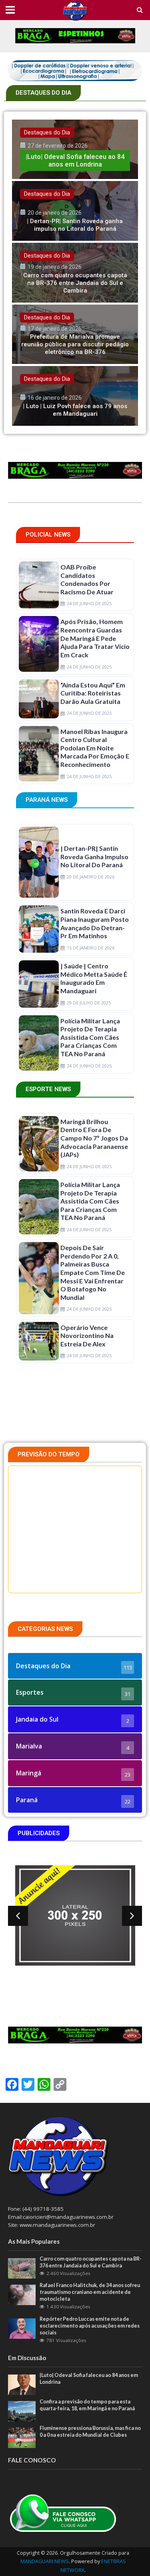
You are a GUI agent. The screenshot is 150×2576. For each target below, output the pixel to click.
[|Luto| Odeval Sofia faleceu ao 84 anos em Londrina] (75, 149)
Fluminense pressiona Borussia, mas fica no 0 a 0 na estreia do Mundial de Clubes (90, 2432)
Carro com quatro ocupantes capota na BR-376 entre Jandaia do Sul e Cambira (91, 2262)
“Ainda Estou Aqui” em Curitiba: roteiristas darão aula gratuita (93, 693)
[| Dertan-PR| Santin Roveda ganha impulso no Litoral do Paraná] (75, 211)
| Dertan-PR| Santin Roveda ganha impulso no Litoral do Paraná (94, 856)
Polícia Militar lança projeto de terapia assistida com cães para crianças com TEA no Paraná (90, 1037)
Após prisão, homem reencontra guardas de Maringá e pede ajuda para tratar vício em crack (95, 638)
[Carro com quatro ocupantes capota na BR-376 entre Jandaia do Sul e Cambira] (75, 273)
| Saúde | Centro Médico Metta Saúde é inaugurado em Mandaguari (94, 978)
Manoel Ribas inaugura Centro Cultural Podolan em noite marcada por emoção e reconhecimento (95, 748)
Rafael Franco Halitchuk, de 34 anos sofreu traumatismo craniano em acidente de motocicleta (90, 2292)
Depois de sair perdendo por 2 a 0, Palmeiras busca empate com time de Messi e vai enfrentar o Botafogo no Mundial (93, 1272)
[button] (18, 1916)
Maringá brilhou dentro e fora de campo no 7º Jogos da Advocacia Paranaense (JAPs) (94, 1138)
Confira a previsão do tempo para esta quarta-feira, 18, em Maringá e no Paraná (87, 2405)
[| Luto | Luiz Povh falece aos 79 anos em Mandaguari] (75, 396)
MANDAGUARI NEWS (45, 2561)
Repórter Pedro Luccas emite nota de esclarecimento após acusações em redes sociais (90, 2326)
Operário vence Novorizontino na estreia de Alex (87, 1336)
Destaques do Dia (47, 132)
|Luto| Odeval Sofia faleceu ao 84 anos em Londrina (89, 2379)
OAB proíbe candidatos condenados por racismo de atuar (87, 579)
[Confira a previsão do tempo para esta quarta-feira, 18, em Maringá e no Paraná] (22, 2411)
